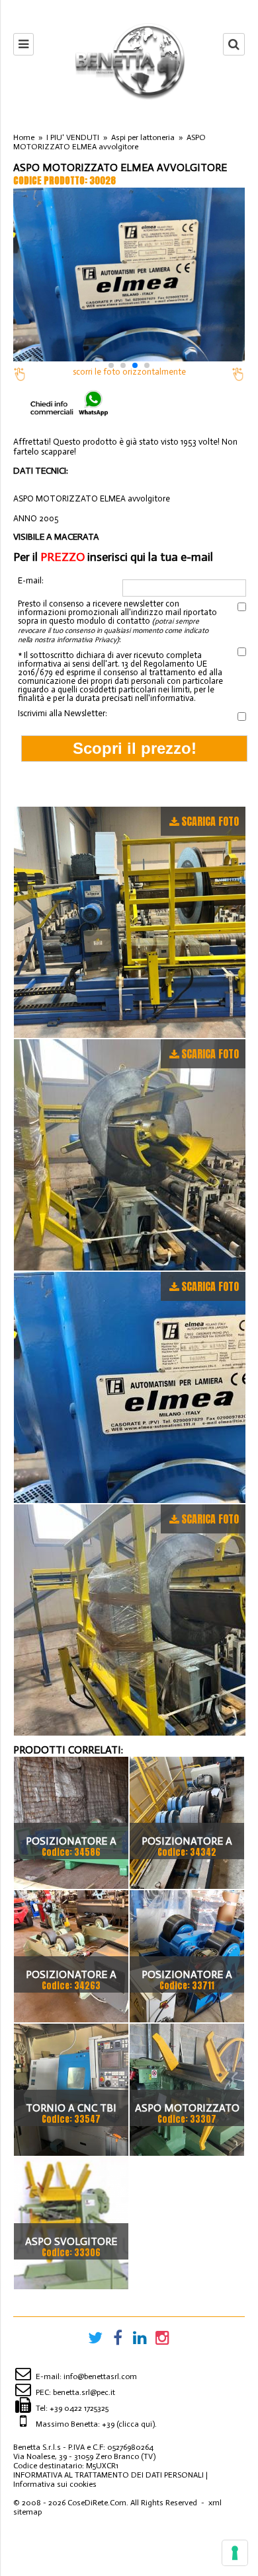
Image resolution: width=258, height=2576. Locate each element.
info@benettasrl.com (100, 2376)
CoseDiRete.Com (97, 2503)
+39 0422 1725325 (79, 2408)
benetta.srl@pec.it (84, 2392)
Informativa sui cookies (55, 2484)
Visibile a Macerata (56, 537)
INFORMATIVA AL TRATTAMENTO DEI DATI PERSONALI (108, 2475)
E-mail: (31, 581)
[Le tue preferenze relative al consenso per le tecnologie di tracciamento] (235, 2553)
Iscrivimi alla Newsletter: (63, 713)
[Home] (129, 61)
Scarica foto (210, 821)
